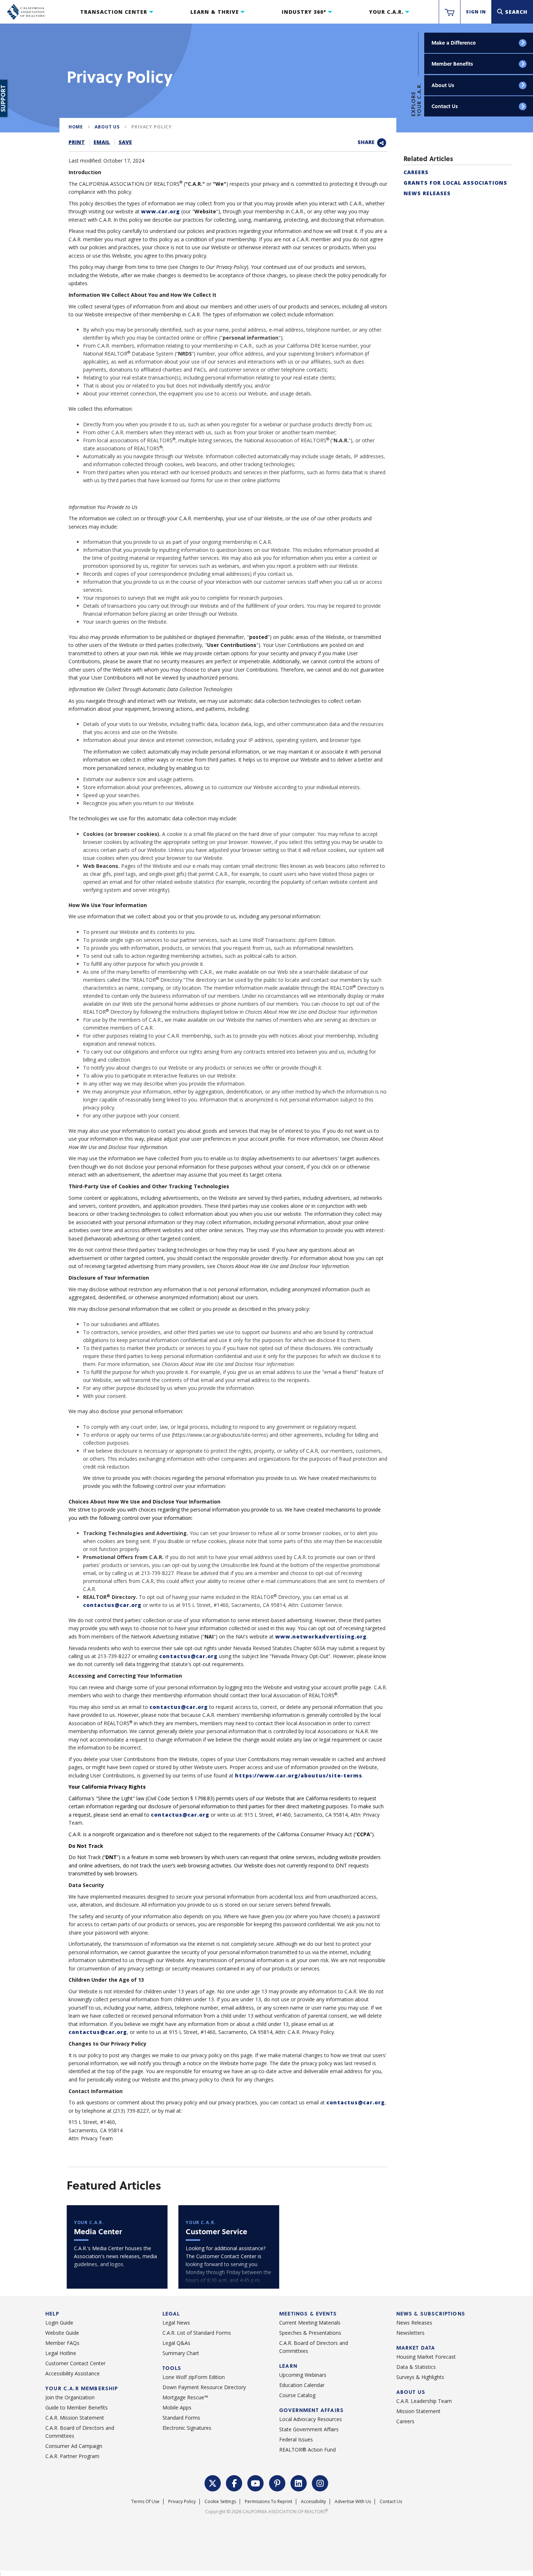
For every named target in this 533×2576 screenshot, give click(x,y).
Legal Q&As (176, 2343)
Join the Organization (70, 2397)
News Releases (427, 193)
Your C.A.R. (386, 12)
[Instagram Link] (320, 2482)
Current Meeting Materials (310, 2323)
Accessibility (313, 2501)
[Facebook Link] (234, 2482)
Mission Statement (418, 2411)
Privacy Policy (152, 127)
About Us (443, 85)
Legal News (176, 2323)
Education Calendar (302, 2385)
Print (77, 142)
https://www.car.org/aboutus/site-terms (299, 1775)
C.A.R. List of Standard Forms (197, 2333)
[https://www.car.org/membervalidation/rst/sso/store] (450, 12)
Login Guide (59, 2323)
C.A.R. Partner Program (72, 2456)
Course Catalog (297, 2395)
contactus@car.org (112, 1605)
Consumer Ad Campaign (74, 2446)
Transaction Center (114, 12)
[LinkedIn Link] (299, 2482)
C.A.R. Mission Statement (75, 2418)
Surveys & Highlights (420, 2377)
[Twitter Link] (213, 2482)
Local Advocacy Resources (311, 2419)
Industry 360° (304, 12)
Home (76, 127)
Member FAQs (62, 2343)
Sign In (476, 12)
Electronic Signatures (187, 2428)
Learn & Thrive (215, 12)
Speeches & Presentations (310, 2333)
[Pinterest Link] (277, 2482)
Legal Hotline (61, 2353)
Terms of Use (145, 2501)
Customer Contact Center (75, 2363)
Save (125, 142)
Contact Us (445, 106)
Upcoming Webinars (303, 2375)
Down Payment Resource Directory (204, 2387)
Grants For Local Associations (455, 183)
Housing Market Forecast (426, 2357)
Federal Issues (296, 2439)
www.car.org (160, 211)
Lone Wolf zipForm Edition (194, 2377)
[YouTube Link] (256, 2482)
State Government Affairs (309, 2429)
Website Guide (62, 2333)
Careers (416, 172)
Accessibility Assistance (73, 2373)
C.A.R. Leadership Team (424, 2401)
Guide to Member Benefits (77, 2407)
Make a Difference (454, 43)
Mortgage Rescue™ (185, 2397)
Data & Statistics (416, 2367)
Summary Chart (181, 2353)
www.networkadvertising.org (321, 1636)
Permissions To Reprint (268, 2501)
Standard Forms (181, 2418)
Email (102, 142)
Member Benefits (452, 64)
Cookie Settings (220, 2501)
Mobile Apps (177, 2407)
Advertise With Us (353, 2501)
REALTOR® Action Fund (307, 2450)
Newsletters (410, 2333)
